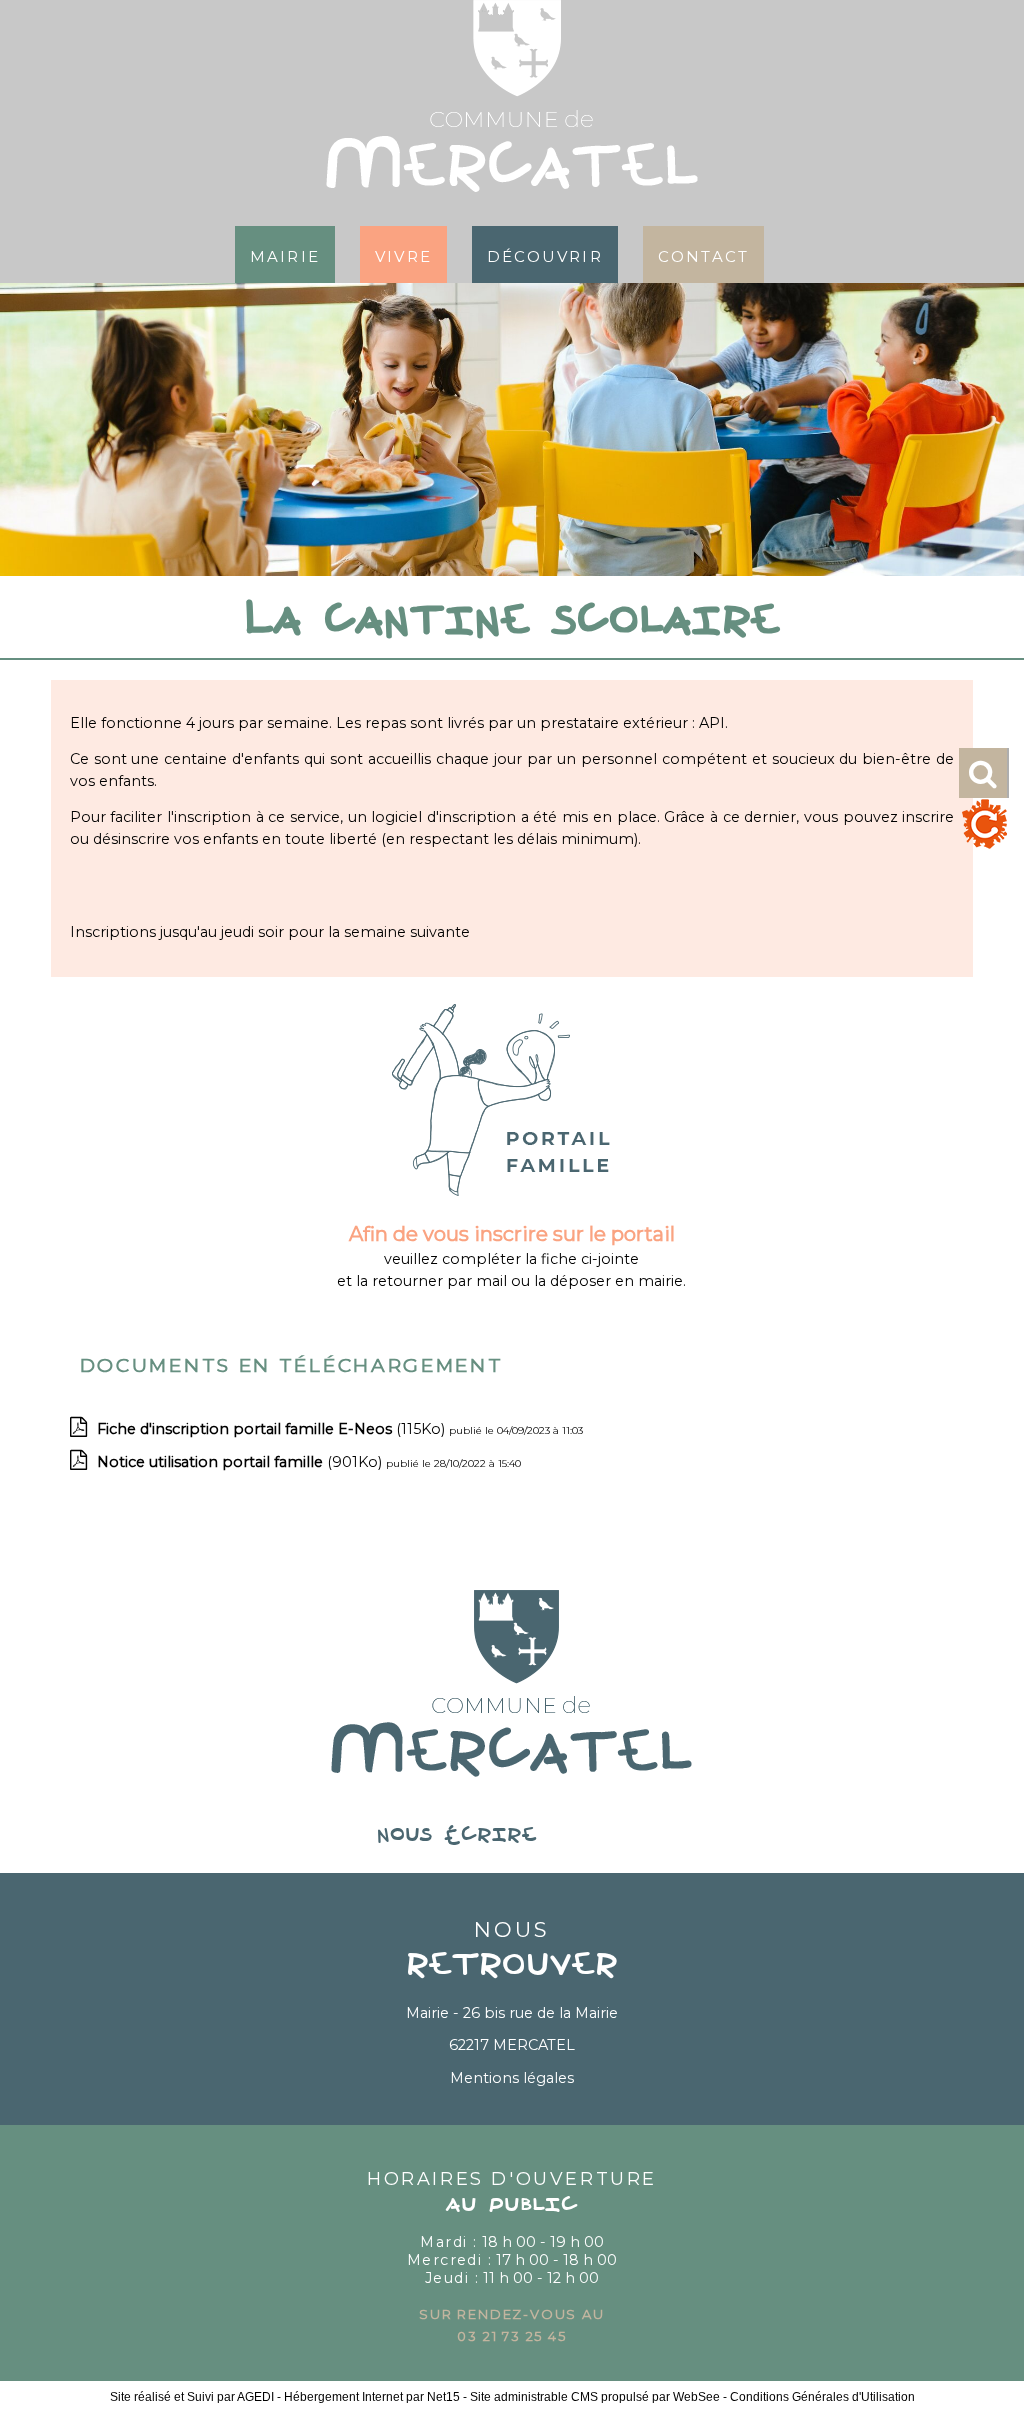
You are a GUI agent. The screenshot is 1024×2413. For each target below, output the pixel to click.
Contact (703, 254)
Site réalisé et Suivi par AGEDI (192, 2397)
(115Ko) (273, 1429)
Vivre (403, 254)
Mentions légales (512, 2078)
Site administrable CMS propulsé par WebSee (595, 2397)
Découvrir (545, 254)
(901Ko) (241, 1462)
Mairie (285, 254)
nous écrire (512, 1836)
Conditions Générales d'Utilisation (822, 2397)
